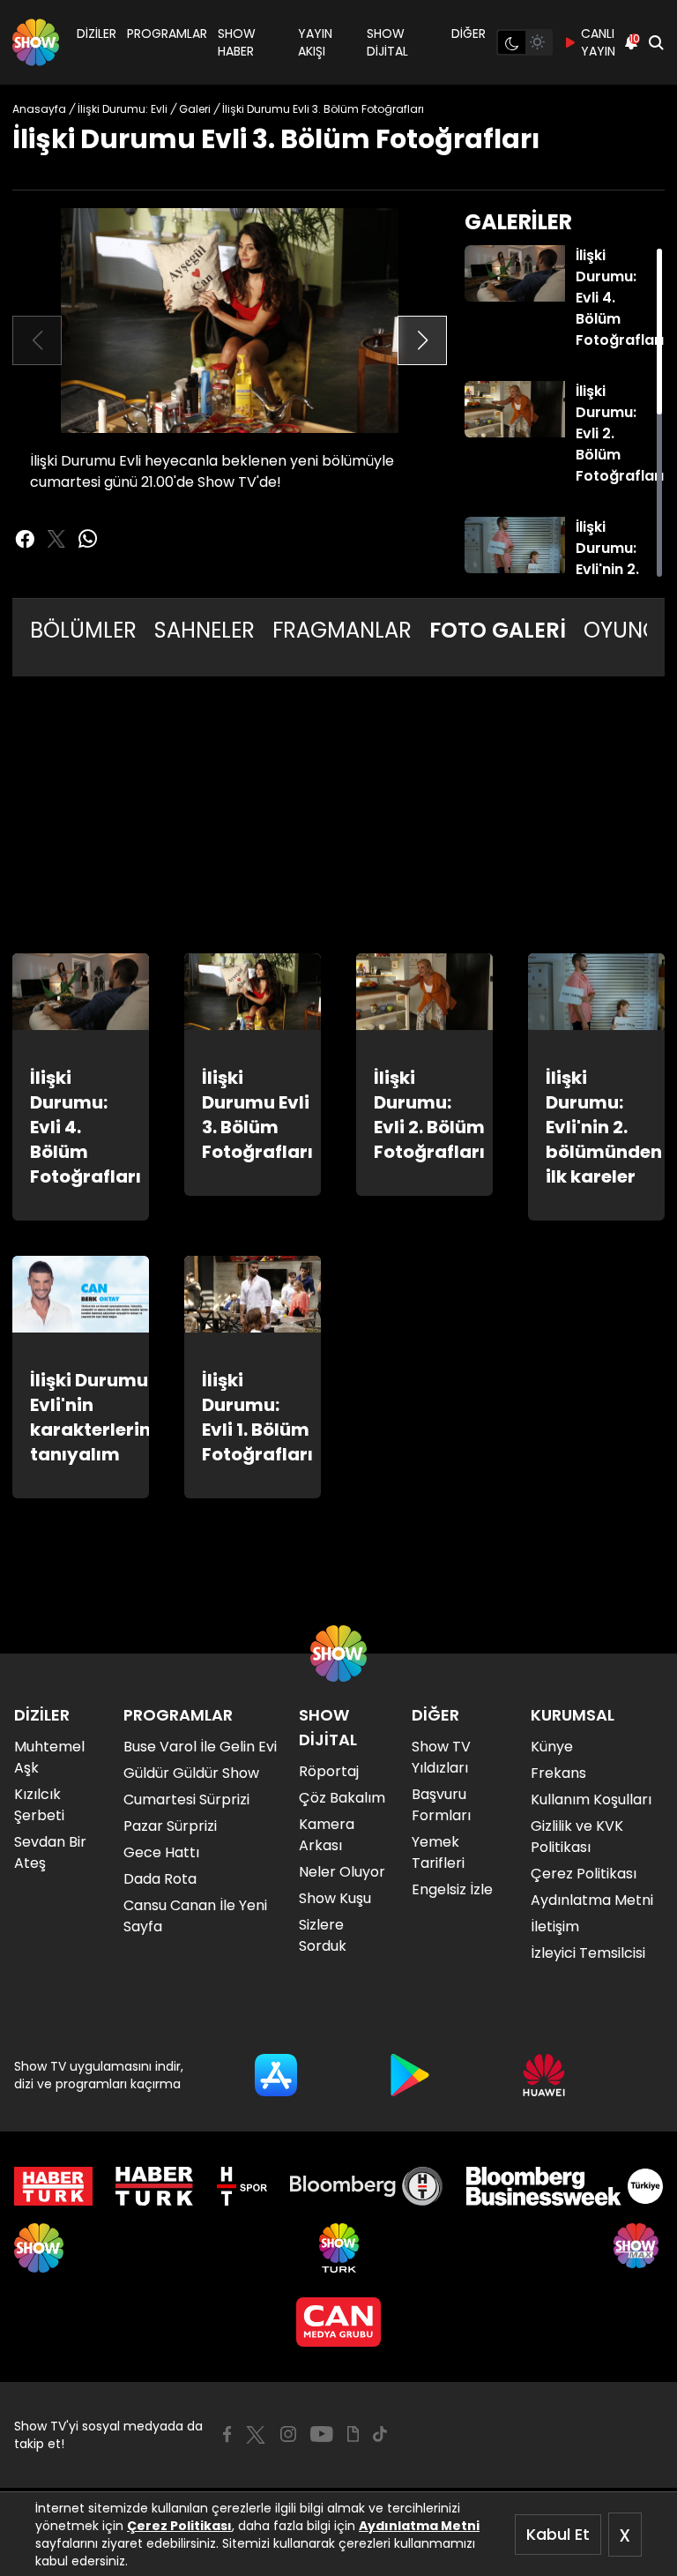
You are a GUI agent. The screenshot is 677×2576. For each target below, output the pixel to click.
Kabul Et (558, 2534)
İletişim (555, 1926)
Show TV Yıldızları (441, 1757)
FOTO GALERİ (498, 630)
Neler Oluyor (342, 1872)
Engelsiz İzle (452, 1889)
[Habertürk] (53, 2186)
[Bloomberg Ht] (366, 2186)
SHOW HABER (237, 42)
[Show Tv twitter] (56, 539)
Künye (552, 1747)
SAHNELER (205, 630)
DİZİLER (97, 34)
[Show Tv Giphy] (353, 2434)
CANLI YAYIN (598, 42)
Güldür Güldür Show (191, 1773)
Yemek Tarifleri (438, 1852)
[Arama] (656, 42)
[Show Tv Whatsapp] (88, 539)
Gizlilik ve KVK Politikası (577, 1837)
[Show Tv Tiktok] (380, 2434)
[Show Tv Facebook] (227, 2434)
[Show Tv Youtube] (322, 2434)
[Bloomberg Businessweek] (565, 2186)
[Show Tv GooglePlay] (410, 2075)
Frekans (558, 1773)
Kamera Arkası (327, 1835)
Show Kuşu (335, 1898)
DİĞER (469, 34)
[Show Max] (638, 2248)
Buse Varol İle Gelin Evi (200, 1747)
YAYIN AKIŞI (315, 42)
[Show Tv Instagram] (288, 2434)
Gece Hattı (161, 1852)
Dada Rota (160, 1879)
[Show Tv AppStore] (276, 2075)
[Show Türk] (339, 2248)
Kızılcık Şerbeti (39, 1805)
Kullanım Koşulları (591, 1799)
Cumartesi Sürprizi (186, 1799)
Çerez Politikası (179, 2526)
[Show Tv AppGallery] (544, 2075)
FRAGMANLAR (342, 630)
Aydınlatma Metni (419, 2526)
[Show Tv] (36, 42)
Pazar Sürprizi (170, 1826)
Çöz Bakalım (342, 1798)
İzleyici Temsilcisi (588, 1953)
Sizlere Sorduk (323, 1935)
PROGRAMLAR (167, 34)
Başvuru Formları (441, 1805)
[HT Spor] (242, 2186)
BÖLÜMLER (83, 630)
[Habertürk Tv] (154, 2186)
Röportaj (329, 1771)
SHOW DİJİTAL (387, 42)
